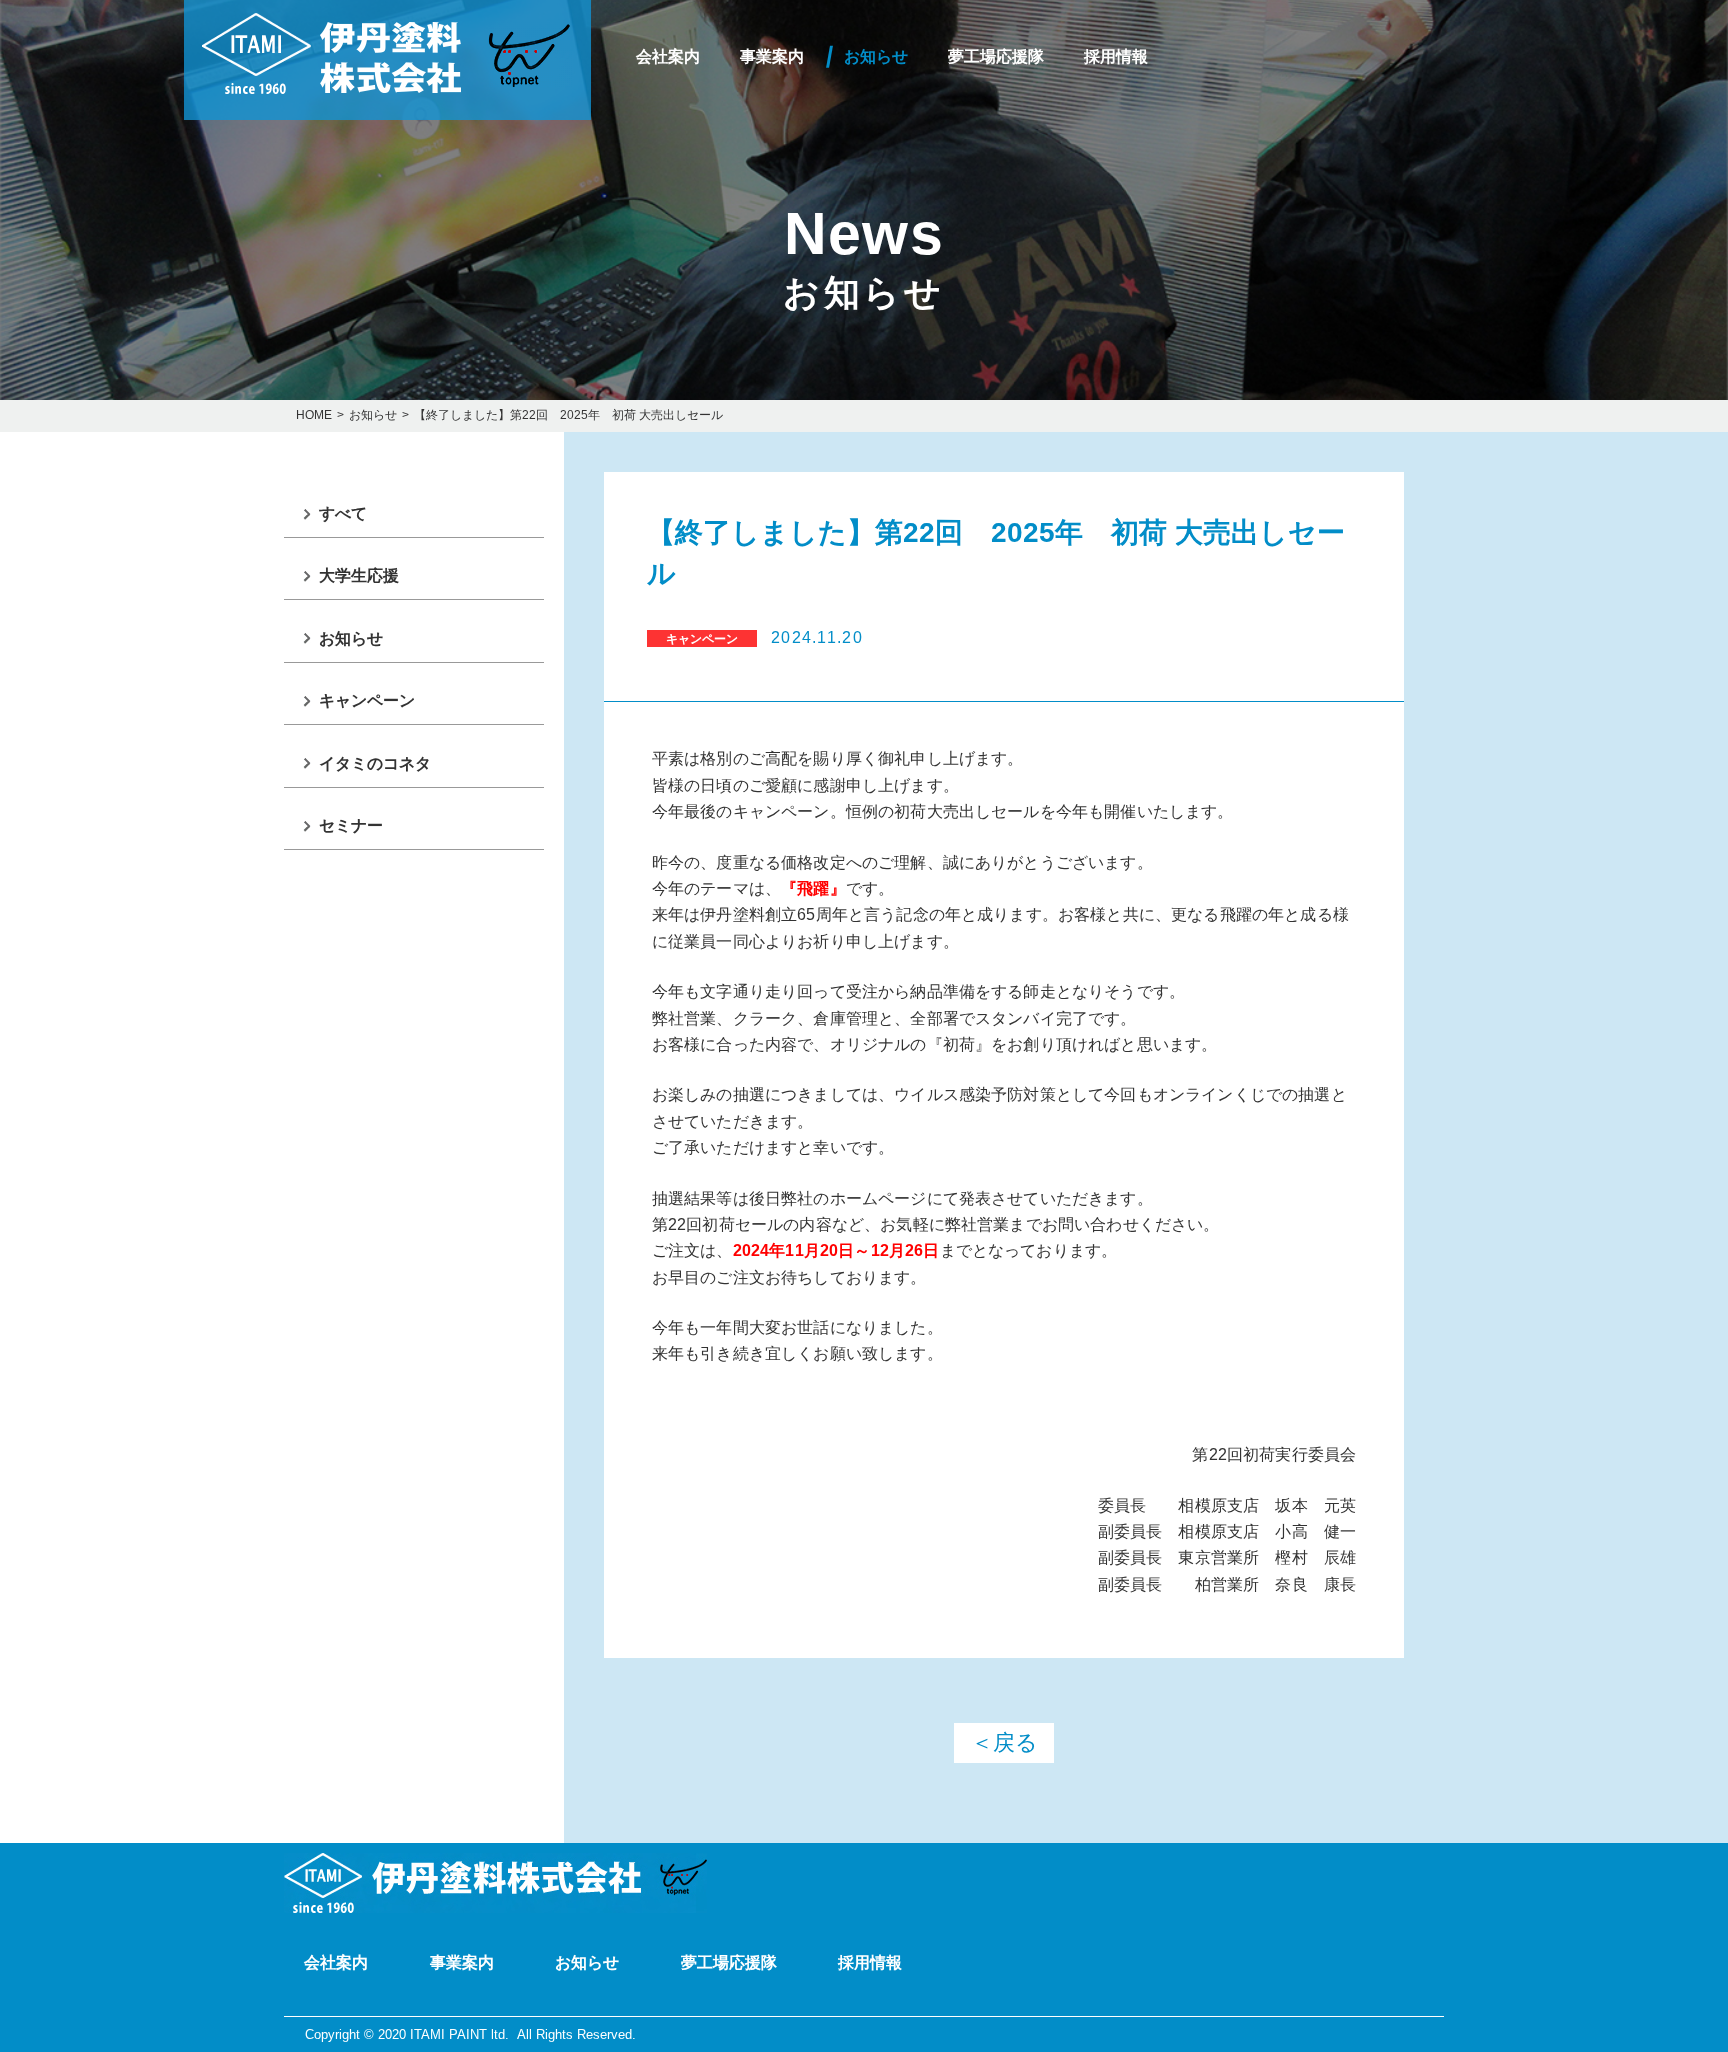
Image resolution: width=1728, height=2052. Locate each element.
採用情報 (1116, 57)
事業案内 (772, 57)
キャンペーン (367, 700)
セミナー (351, 825)
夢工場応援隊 (996, 57)
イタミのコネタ (375, 763)
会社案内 (668, 57)
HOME (314, 415)
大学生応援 (359, 575)
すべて (343, 513)
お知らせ (876, 57)
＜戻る (1004, 1742)
